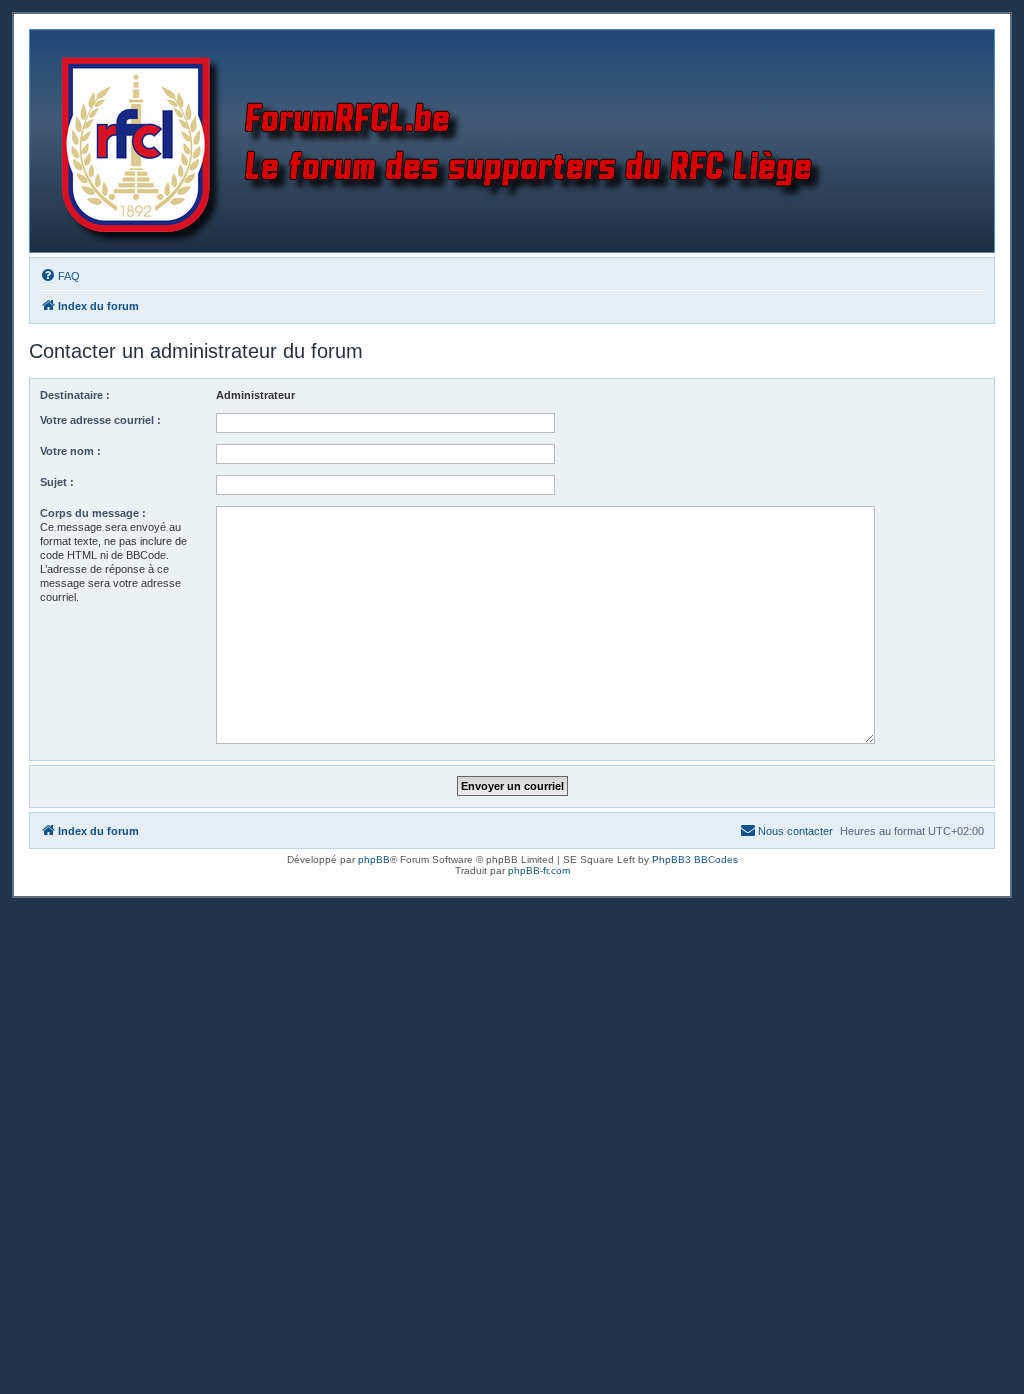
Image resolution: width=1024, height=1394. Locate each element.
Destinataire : (75, 395)
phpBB (374, 859)
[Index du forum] (446, 141)
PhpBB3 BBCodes (695, 859)
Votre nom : (70, 451)
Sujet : (57, 482)
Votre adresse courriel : (100, 420)
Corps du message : (93, 513)
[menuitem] (60, 276)
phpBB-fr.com (539, 870)
